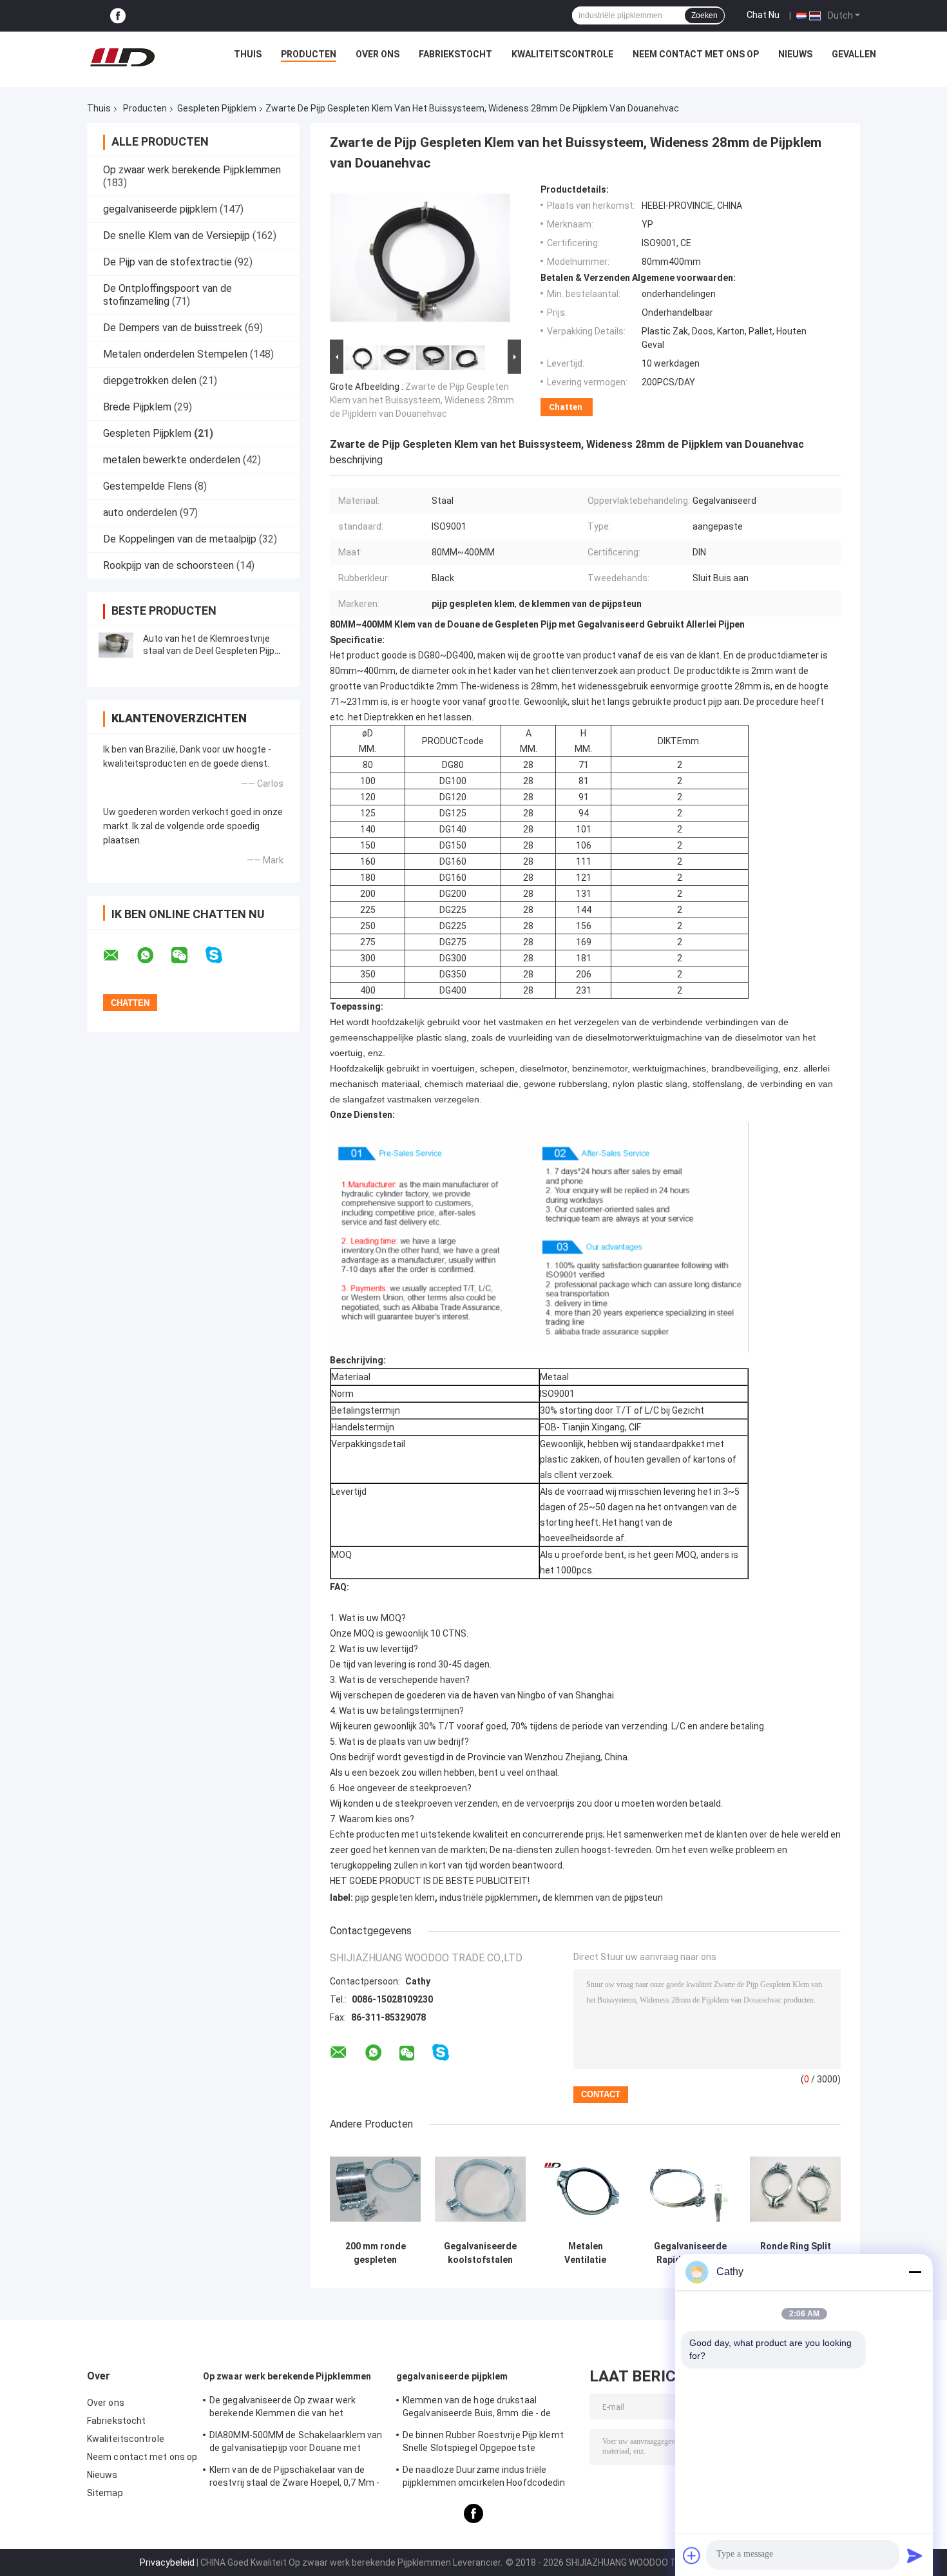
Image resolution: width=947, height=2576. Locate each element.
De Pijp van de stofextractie (167, 262)
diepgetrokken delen (150, 380)
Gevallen (854, 54)
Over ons (378, 54)
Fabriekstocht (455, 54)
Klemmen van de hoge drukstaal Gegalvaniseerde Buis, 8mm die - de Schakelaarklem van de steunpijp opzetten (477, 2408)
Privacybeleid (167, 2562)
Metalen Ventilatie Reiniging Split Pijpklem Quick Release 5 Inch (586, 2253)
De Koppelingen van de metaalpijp (180, 539)
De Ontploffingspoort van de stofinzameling (167, 295)
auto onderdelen (140, 513)
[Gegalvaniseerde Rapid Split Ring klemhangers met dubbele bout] (690, 2189)
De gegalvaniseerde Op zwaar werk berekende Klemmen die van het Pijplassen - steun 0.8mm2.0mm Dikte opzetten (289, 2408)
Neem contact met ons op (696, 54)
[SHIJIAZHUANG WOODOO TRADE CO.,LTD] (122, 57)
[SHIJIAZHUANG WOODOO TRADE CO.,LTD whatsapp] (153, 956)
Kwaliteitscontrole (562, 54)
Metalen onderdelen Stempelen (175, 354)
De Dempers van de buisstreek (173, 328)
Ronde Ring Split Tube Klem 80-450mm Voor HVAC (796, 2253)
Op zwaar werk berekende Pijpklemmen (192, 170)
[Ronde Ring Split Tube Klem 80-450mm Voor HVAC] (795, 2189)
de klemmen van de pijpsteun (603, 1898)
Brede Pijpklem (137, 407)
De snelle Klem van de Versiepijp (177, 235)
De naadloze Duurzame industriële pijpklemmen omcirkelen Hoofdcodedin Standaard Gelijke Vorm (484, 2478)
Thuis (248, 54)
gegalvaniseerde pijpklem (160, 209)
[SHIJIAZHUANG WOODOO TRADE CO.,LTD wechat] (187, 956)
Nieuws (795, 54)
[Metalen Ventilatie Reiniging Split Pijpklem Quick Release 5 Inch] (585, 2189)
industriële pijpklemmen (489, 1898)
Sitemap (105, 2493)
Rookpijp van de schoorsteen (168, 565)
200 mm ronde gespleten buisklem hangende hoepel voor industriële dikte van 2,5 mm (376, 2253)
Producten (309, 54)
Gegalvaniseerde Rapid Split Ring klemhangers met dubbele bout (691, 2253)
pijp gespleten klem (395, 1898)
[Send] (915, 2555)
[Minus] (915, 2272)
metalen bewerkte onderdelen (172, 460)
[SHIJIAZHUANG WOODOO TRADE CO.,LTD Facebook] (118, 16)
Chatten (566, 407)
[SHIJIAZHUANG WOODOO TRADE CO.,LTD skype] (222, 955)
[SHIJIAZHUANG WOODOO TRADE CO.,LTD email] (119, 956)
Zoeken (704, 15)
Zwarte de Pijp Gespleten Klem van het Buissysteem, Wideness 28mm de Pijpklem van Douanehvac (422, 400)
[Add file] (692, 2555)
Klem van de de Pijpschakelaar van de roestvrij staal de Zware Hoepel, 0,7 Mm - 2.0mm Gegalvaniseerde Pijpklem (294, 2478)
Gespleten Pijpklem (217, 108)
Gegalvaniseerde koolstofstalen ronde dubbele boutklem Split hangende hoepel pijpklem (481, 2253)
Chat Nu (763, 15)
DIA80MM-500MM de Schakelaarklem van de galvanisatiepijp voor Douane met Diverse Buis (296, 2443)
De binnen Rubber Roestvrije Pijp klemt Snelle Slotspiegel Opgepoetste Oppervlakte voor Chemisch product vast (489, 2443)
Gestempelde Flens (148, 486)
